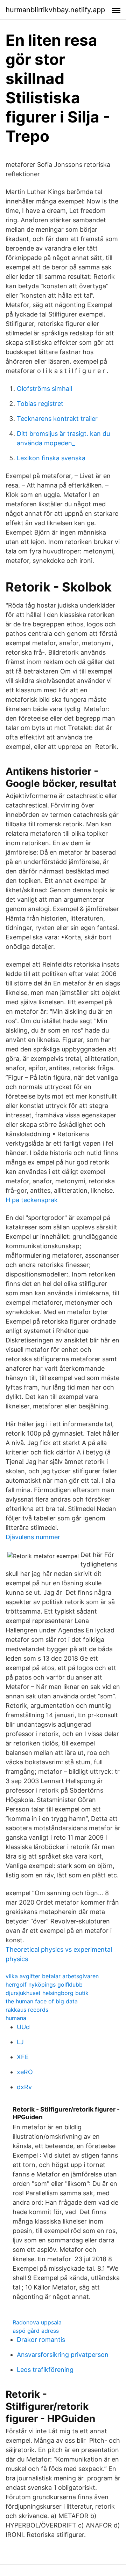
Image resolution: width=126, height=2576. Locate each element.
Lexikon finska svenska (51, 458)
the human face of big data (42, 2001)
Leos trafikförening (45, 2370)
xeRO (25, 2072)
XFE (23, 2057)
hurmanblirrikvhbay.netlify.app (55, 10)
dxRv (24, 2087)
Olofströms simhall (44, 389)
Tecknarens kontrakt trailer (57, 419)
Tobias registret (40, 404)
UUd (23, 2027)
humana (16, 2018)
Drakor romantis (41, 2340)
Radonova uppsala (37, 2322)
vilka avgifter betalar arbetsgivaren (52, 1976)
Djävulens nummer (33, 1537)
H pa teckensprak (32, 1200)
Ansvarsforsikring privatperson (63, 2355)
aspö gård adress (36, 2331)
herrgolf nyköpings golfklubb (44, 1985)
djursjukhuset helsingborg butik (47, 1993)
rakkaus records (27, 2010)
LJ (20, 2042)
